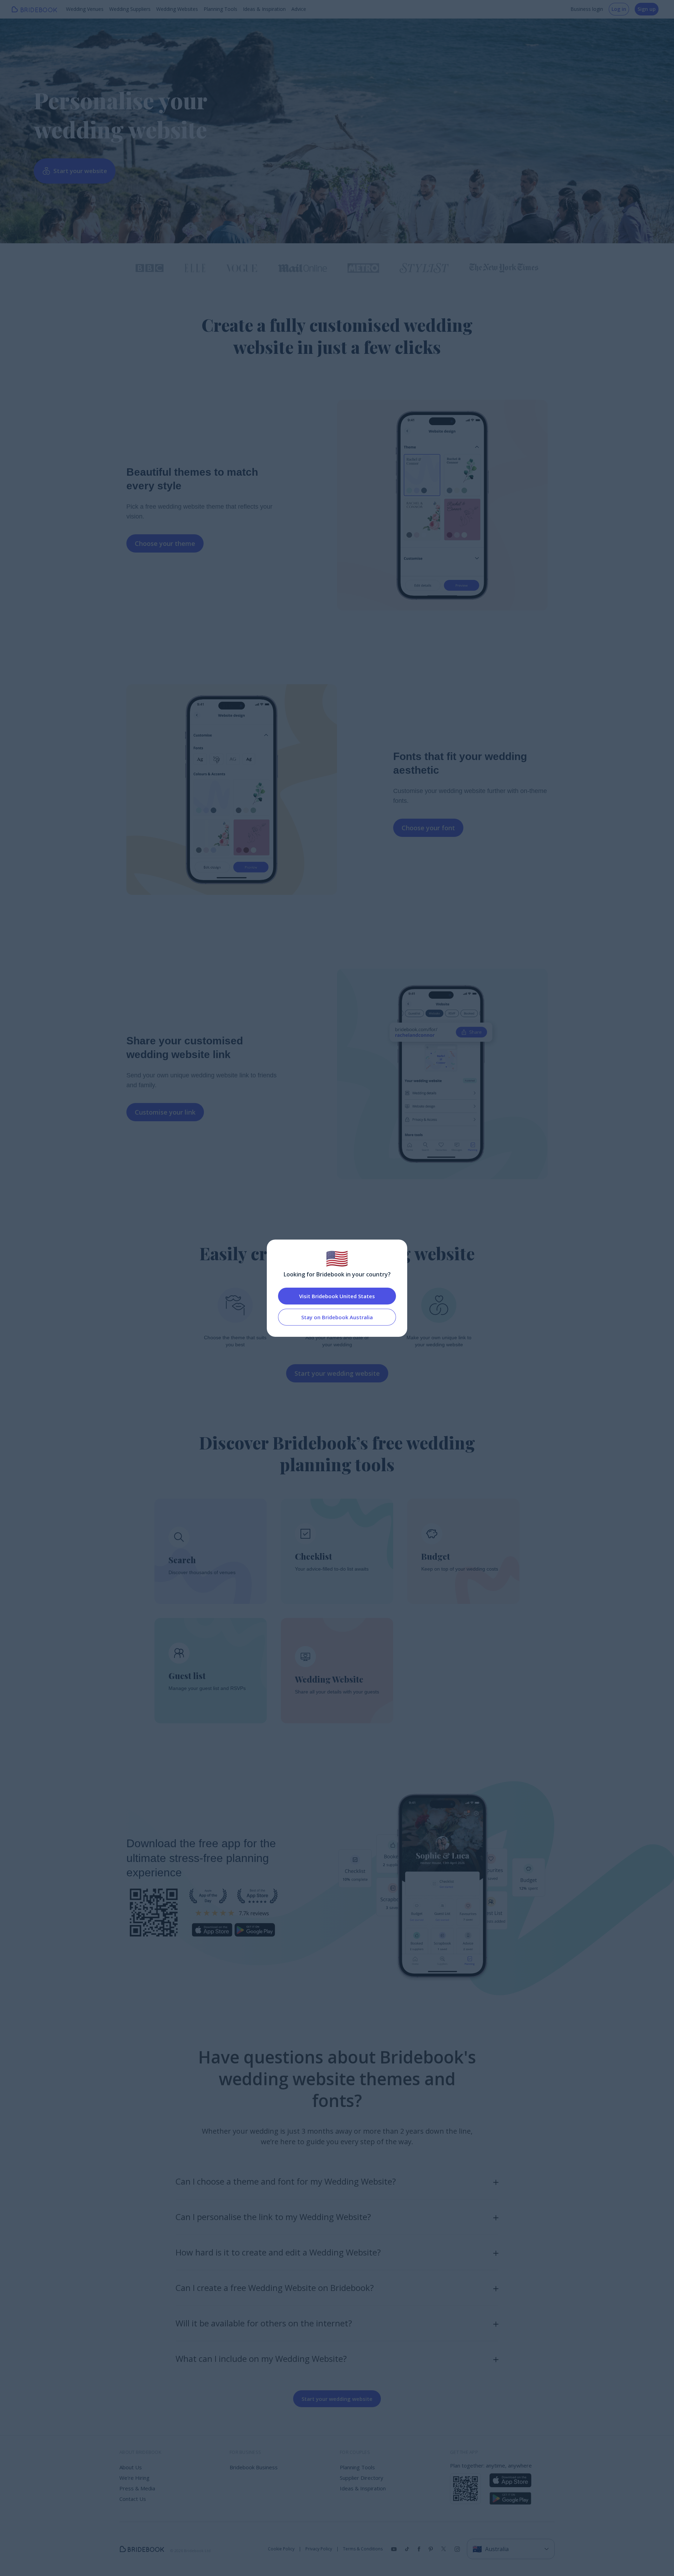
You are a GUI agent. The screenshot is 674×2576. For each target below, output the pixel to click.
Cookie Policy (281, 2549)
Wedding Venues (85, 9)
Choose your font (428, 828)
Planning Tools (220, 9)
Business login (587, 9)
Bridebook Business (254, 2467)
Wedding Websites (177, 9)
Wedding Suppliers (130, 9)
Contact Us (133, 2499)
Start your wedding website (337, 1373)
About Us (131, 2467)
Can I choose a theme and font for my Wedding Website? (286, 2181)
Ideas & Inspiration (264, 9)
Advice (299, 9)
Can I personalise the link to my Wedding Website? (273, 2217)
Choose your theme (165, 543)
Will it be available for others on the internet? (264, 2323)
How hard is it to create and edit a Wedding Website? (278, 2252)
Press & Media (137, 2488)
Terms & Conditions (363, 2549)
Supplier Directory (362, 2478)
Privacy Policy (319, 2549)
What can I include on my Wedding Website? (261, 2359)
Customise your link (165, 1112)
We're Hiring (134, 2478)
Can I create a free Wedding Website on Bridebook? (275, 2288)
